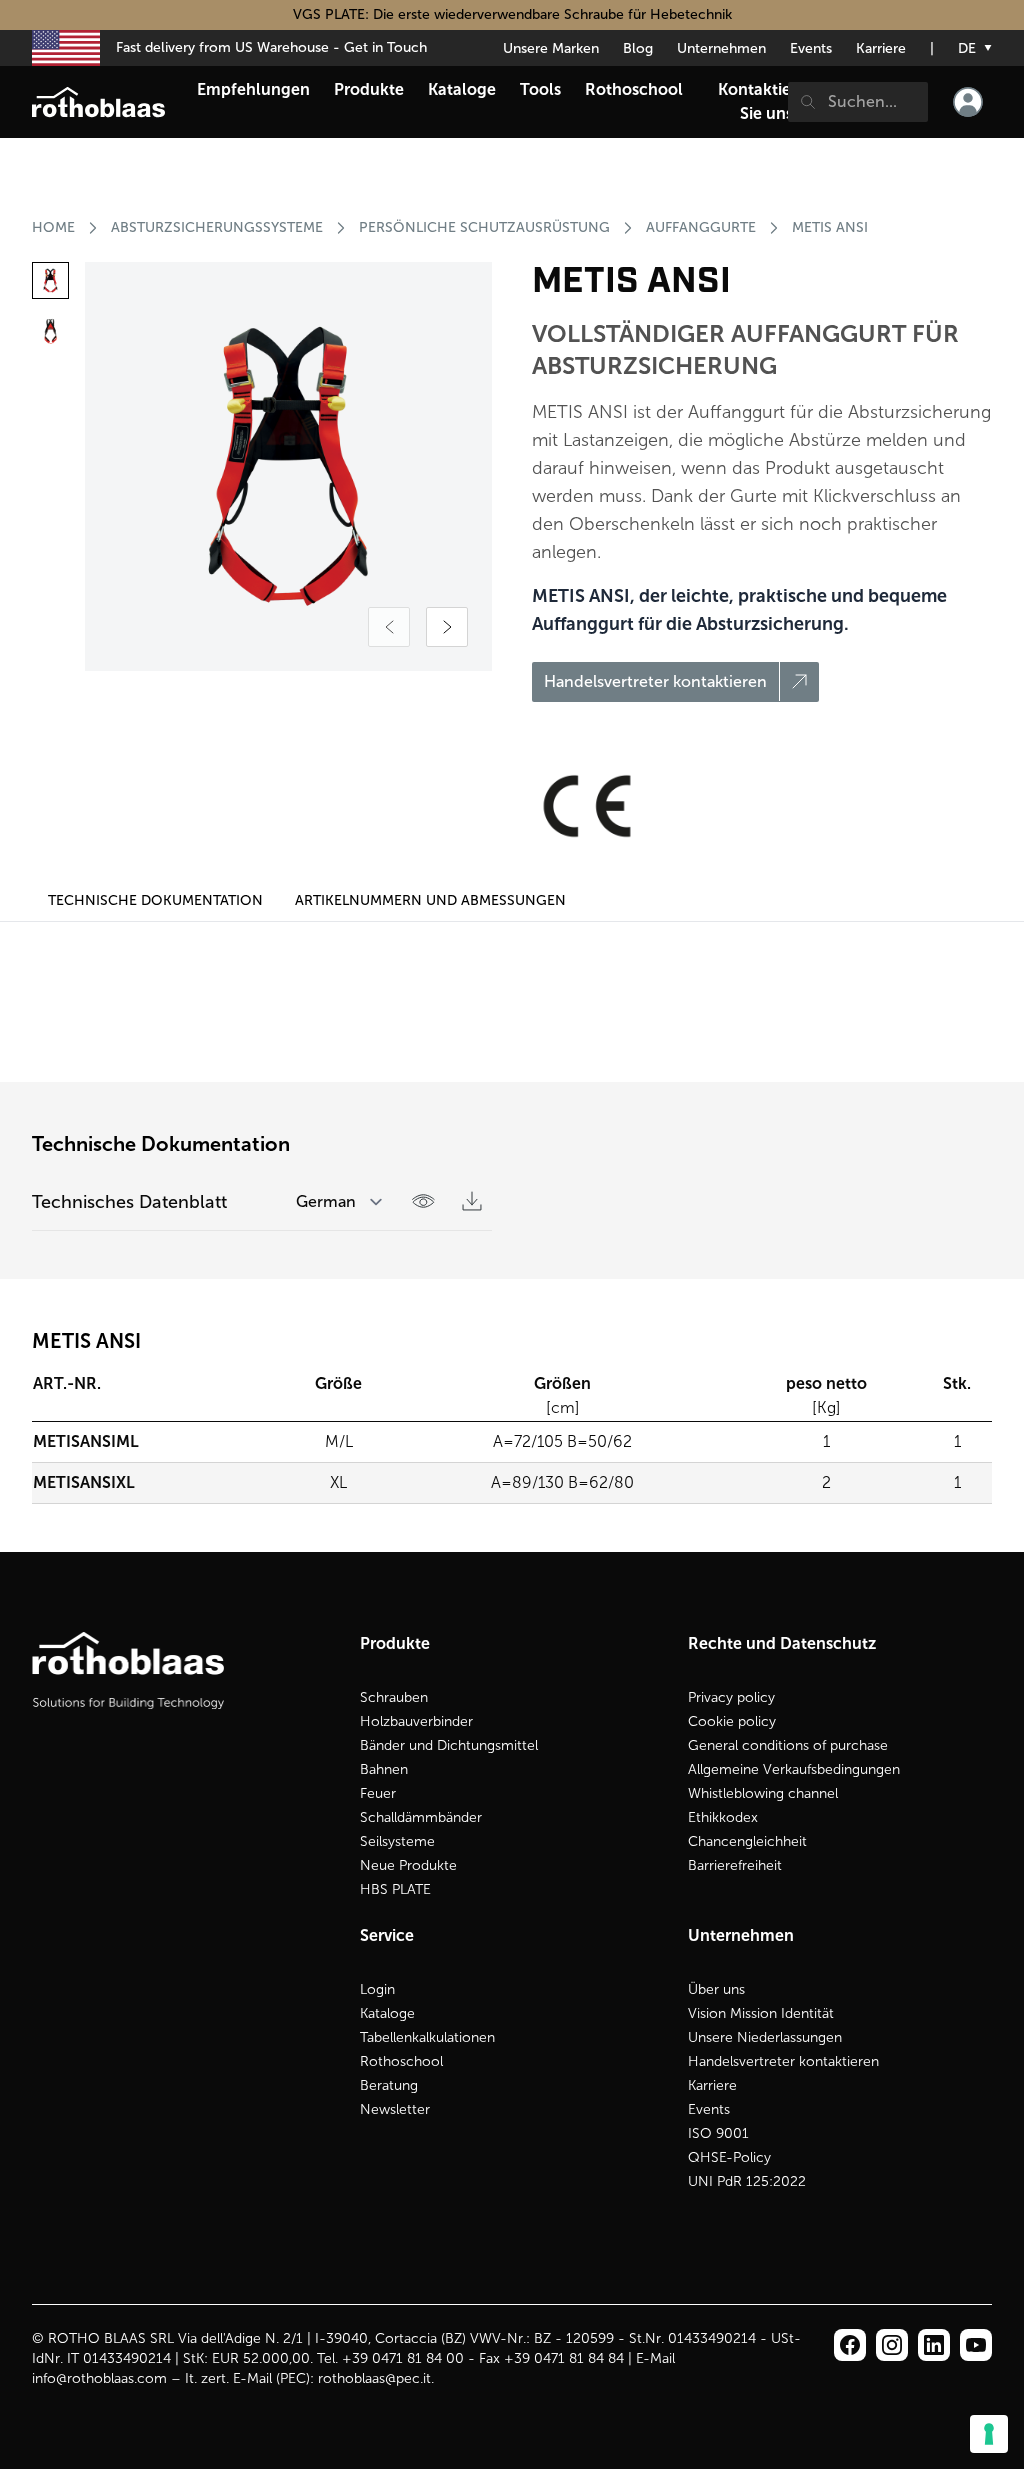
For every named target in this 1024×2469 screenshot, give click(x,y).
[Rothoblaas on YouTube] (976, 2345)
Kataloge (387, 2013)
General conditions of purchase (788, 1745)
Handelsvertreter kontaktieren (783, 2061)
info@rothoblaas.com (99, 2378)
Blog (638, 48)
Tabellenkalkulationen (427, 2037)
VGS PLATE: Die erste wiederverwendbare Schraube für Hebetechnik (512, 14)
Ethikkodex (723, 1817)
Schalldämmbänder (421, 1817)
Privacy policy (731, 1697)
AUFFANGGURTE (701, 227)
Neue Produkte (408, 1865)
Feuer (378, 1793)
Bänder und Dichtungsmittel (449, 1745)
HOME (53, 227)
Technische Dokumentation (155, 900)
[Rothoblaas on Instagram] (934, 2345)
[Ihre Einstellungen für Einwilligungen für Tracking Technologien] (989, 2434)
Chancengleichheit (747, 1841)
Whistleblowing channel (763, 1793)
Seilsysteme (397, 1841)
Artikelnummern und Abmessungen (430, 900)
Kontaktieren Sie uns (767, 101)
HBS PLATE (395, 1889)
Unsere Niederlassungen (765, 2037)
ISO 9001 (718, 2133)
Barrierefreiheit (735, 1865)
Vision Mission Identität (761, 2013)
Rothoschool (401, 2061)
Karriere (881, 48)
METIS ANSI (830, 227)
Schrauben (394, 1697)
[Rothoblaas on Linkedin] (892, 2345)
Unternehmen (721, 48)
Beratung (389, 2085)
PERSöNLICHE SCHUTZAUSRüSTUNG (484, 227)
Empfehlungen (253, 89)
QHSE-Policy (729, 2157)
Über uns (716, 1989)
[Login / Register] (968, 102)
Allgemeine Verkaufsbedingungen (794, 1769)
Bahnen (384, 1769)
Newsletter (395, 2109)
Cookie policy (732, 1721)
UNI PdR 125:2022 (747, 2181)
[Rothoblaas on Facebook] (850, 2345)
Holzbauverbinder (416, 1721)
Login (377, 1989)
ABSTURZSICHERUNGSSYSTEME (217, 227)
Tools (540, 89)
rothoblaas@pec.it (374, 2378)
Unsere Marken (551, 48)
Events (811, 48)
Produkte (369, 89)
